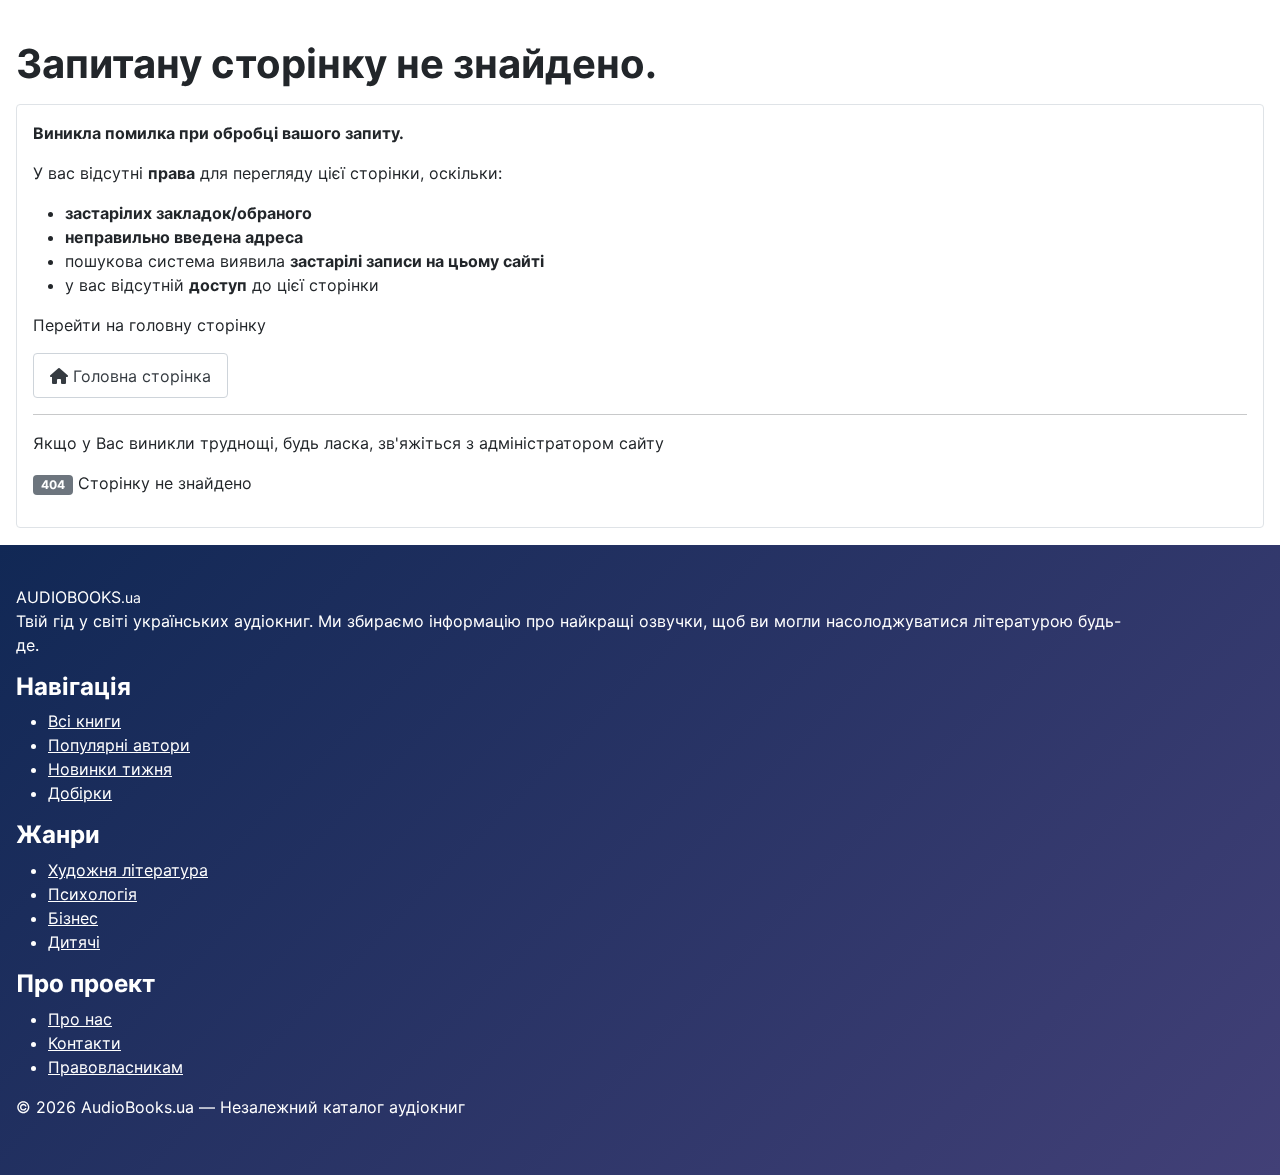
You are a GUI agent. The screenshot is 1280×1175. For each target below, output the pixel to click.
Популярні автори (119, 745)
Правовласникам (115, 1067)
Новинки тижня (110, 769)
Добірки (80, 793)
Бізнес (73, 918)
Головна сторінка (139, 376)
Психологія (92, 894)
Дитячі (74, 942)
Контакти (84, 1043)
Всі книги (84, 721)
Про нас (80, 1019)
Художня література (128, 870)
